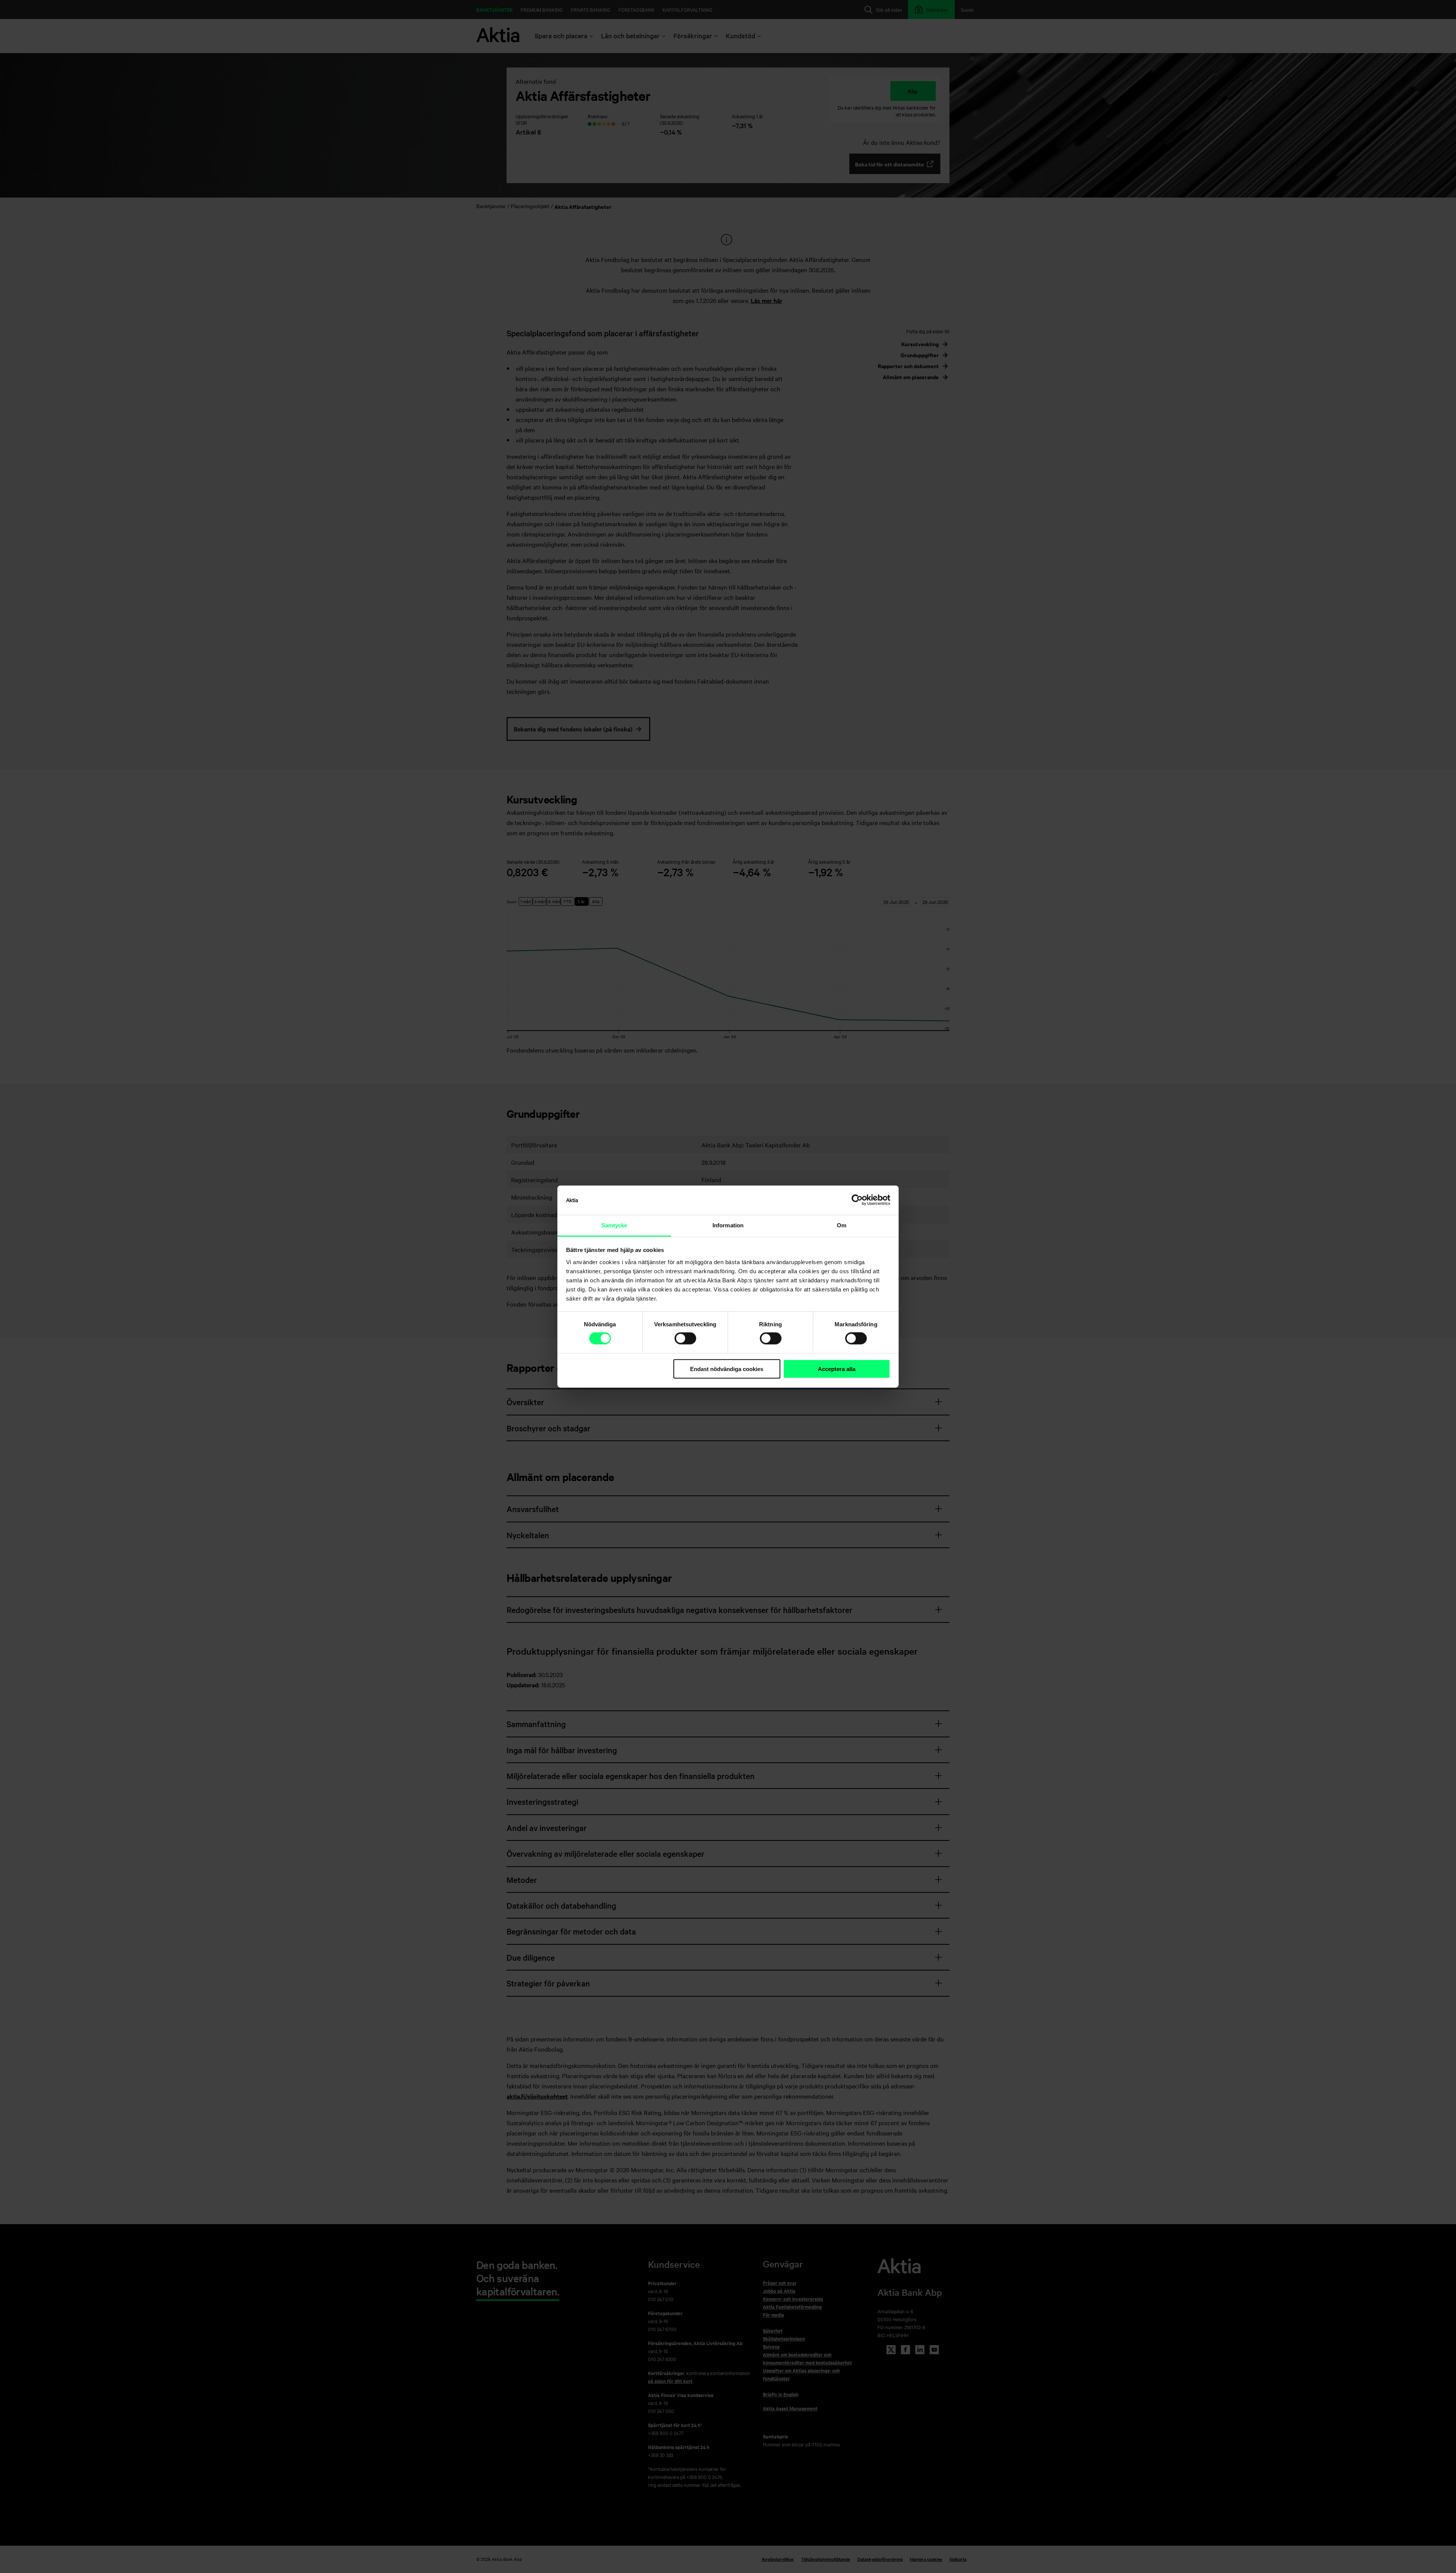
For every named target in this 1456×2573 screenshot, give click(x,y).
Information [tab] (728, 1225)
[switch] (685, 1338)
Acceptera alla (837, 1369)
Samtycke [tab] (614, 1225)
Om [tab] (842, 1225)
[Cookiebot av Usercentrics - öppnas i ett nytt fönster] (857, 1200)
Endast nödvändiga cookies (727, 1369)
